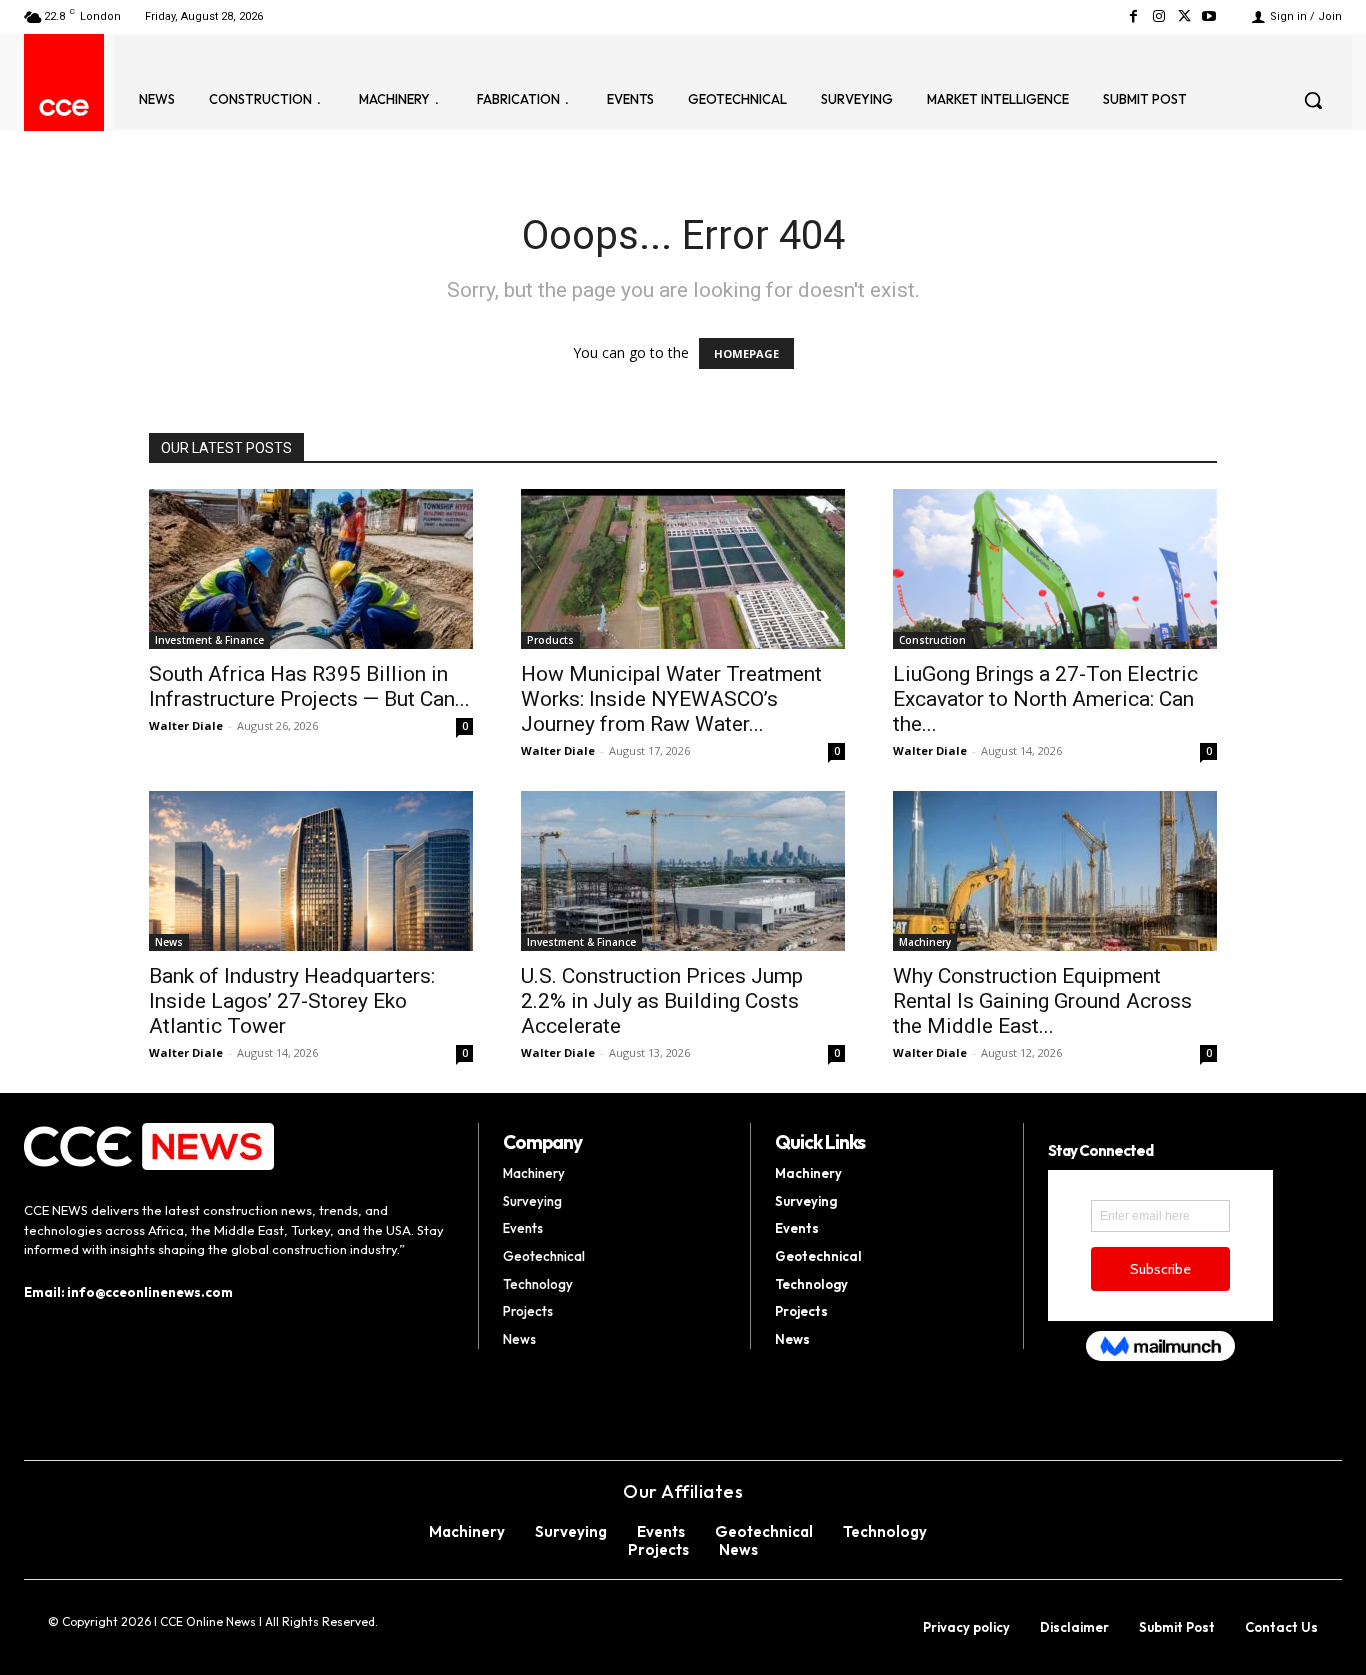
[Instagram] (1158, 16)
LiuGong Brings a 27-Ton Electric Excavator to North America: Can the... (1045, 699)
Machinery (925, 942)
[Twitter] (1184, 16)
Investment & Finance (209, 640)
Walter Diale (186, 725)
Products (550, 640)
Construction (932, 640)
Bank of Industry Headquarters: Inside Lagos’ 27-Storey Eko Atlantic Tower (292, 1001)
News (169, 942)
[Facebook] (1133, 16)
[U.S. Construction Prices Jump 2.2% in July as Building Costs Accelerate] (683, 871)
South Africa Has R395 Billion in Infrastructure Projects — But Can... (309, 686)
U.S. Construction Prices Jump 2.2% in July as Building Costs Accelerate (662, 1001)
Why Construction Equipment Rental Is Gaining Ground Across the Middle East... (1042, 1001)
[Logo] (64, 107)
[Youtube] (1209, 16)
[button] (1313, 100)
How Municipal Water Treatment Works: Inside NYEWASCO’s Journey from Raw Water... (671, 699)
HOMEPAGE (746, 353)
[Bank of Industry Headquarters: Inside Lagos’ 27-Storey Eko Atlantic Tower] (311, 871)
